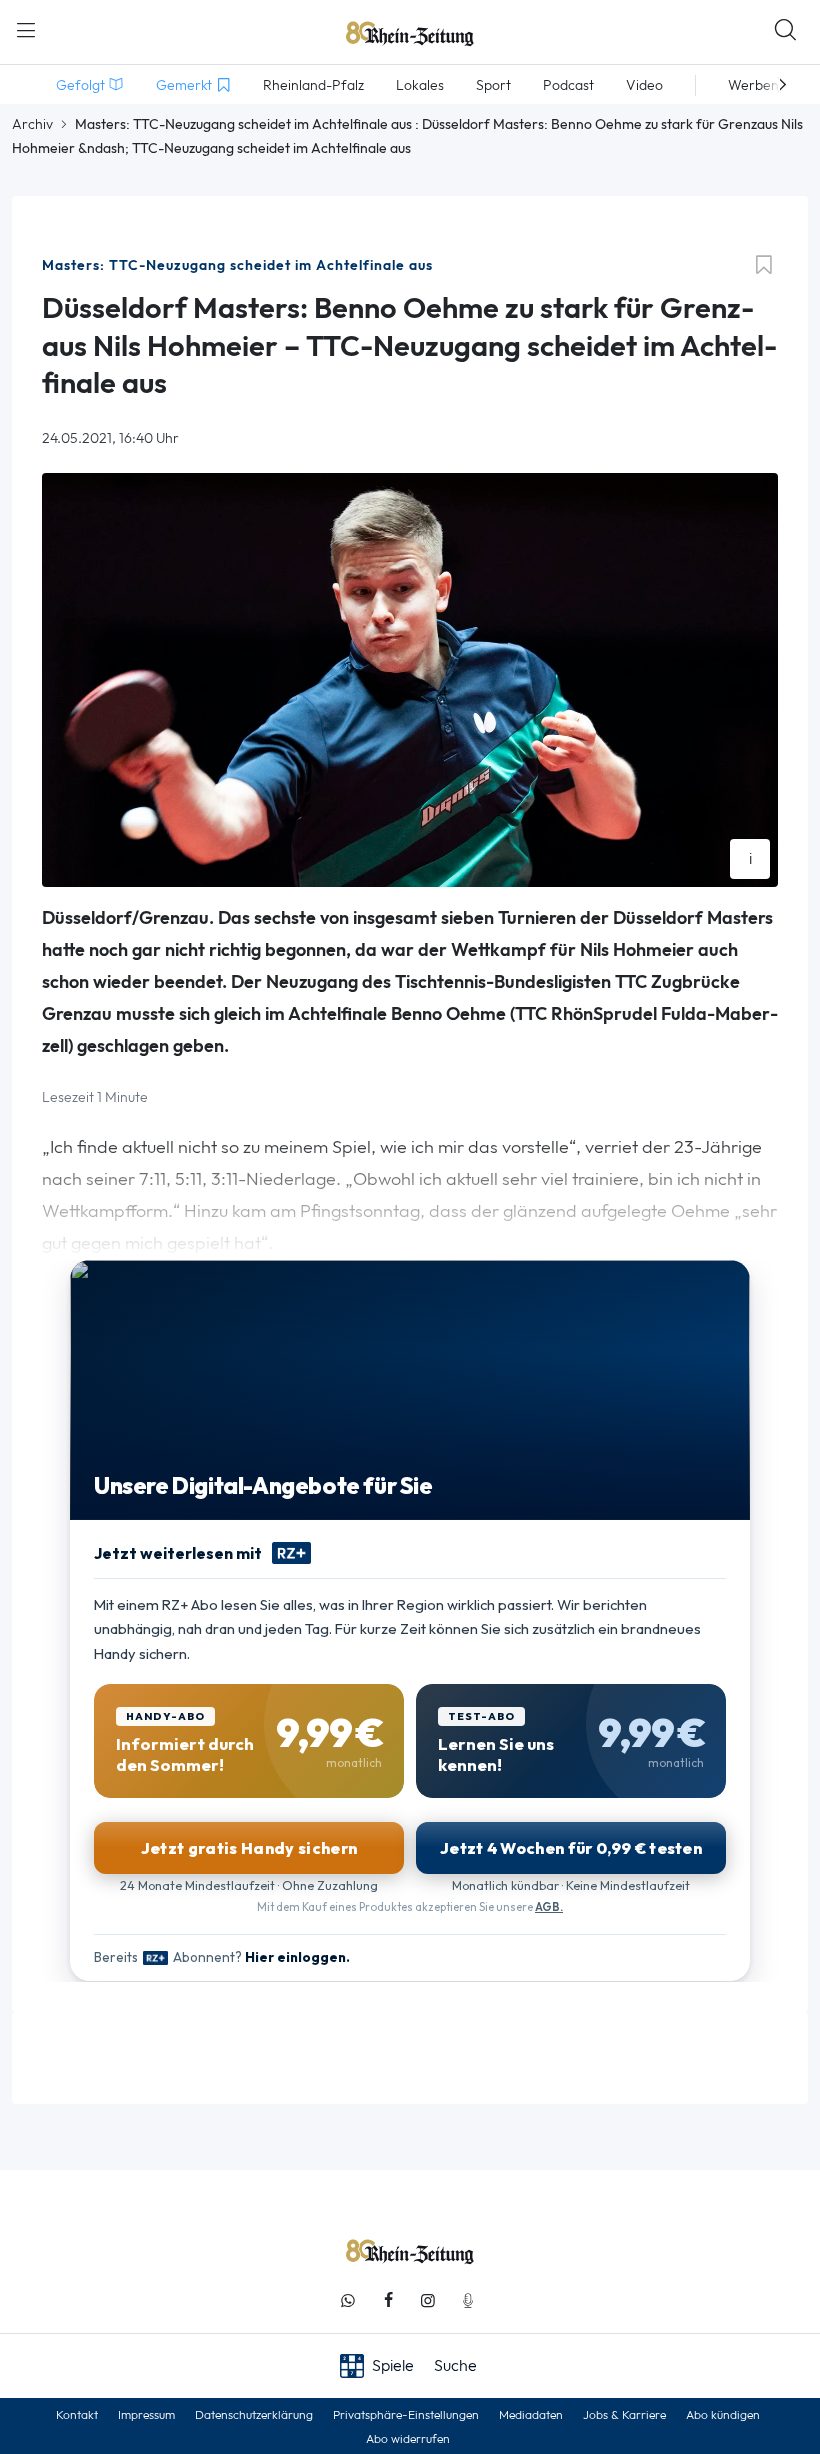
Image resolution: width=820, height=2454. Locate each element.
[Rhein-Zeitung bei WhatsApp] (348, 2300)
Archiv (32, 124)
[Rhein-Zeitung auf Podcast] (468, 2300)
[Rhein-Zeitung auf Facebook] (388, 2300)
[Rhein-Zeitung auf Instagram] (428, 2300)
